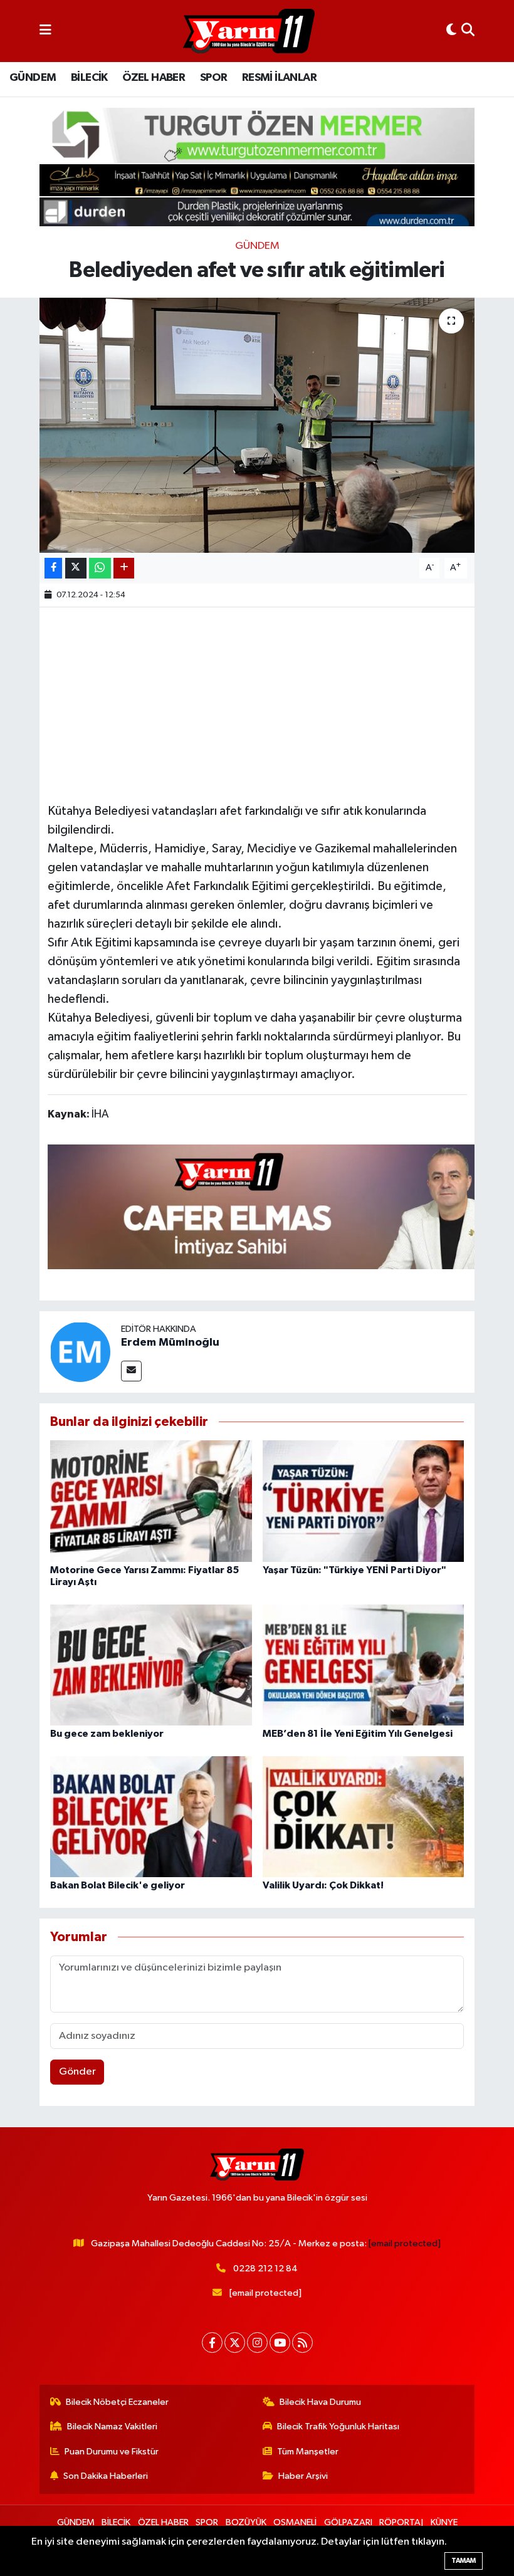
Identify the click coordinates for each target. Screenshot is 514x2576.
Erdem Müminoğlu (170, 1343)
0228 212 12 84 (265, 2269)
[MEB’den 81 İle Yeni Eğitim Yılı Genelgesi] (364, 1664)
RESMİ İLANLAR (279, 78)
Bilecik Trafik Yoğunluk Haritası (338, 2427)
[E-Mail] (131, 1371)
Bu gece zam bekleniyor (107, 1734)
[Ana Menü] (45, 31)
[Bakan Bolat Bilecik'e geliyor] (151, 1816)
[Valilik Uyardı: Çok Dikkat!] (364, 1816)
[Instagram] (257, 2343)
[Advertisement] (276, 703)
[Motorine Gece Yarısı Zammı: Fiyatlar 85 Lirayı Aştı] (151, 1501)
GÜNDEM (33, 78)
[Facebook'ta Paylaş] (53, 568)
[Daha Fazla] (124, 568)
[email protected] (405, 2244)
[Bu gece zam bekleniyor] (151, 1664)
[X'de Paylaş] (76, 568)
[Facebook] (212, 2343)
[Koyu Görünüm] (451, 31)
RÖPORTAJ (401, 2522)
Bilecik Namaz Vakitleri (112, 2427)
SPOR (214, 78)
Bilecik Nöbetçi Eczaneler (117, 2402)
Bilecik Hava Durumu (320, 2402)
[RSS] (302, 2343)
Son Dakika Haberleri (106, 2476)
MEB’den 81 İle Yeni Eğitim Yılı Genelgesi (358, 1734)
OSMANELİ (295, 2522)
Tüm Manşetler (308, 2452)
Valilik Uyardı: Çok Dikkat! (323, 1885)
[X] (235, 2343)
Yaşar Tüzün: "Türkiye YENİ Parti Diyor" (354, 1570)
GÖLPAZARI (348, 2522)
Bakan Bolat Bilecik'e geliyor (118, 1885)
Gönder (77, 2072)
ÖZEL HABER (154, 78)
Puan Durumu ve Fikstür (112, 2452)
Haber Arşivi (303, 2476)
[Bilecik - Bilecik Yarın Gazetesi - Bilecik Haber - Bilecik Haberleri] (249, 31)
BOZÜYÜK (246, 2522)
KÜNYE (444, 2522)
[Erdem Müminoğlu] (80, 1352)
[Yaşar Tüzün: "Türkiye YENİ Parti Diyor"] (364, 1501)
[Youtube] (280, 2343)
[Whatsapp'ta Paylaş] (100, 568)
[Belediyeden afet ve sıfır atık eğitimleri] (257, 425)
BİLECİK (89, 78)
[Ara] (468, 31)
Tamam (464, 2561)
